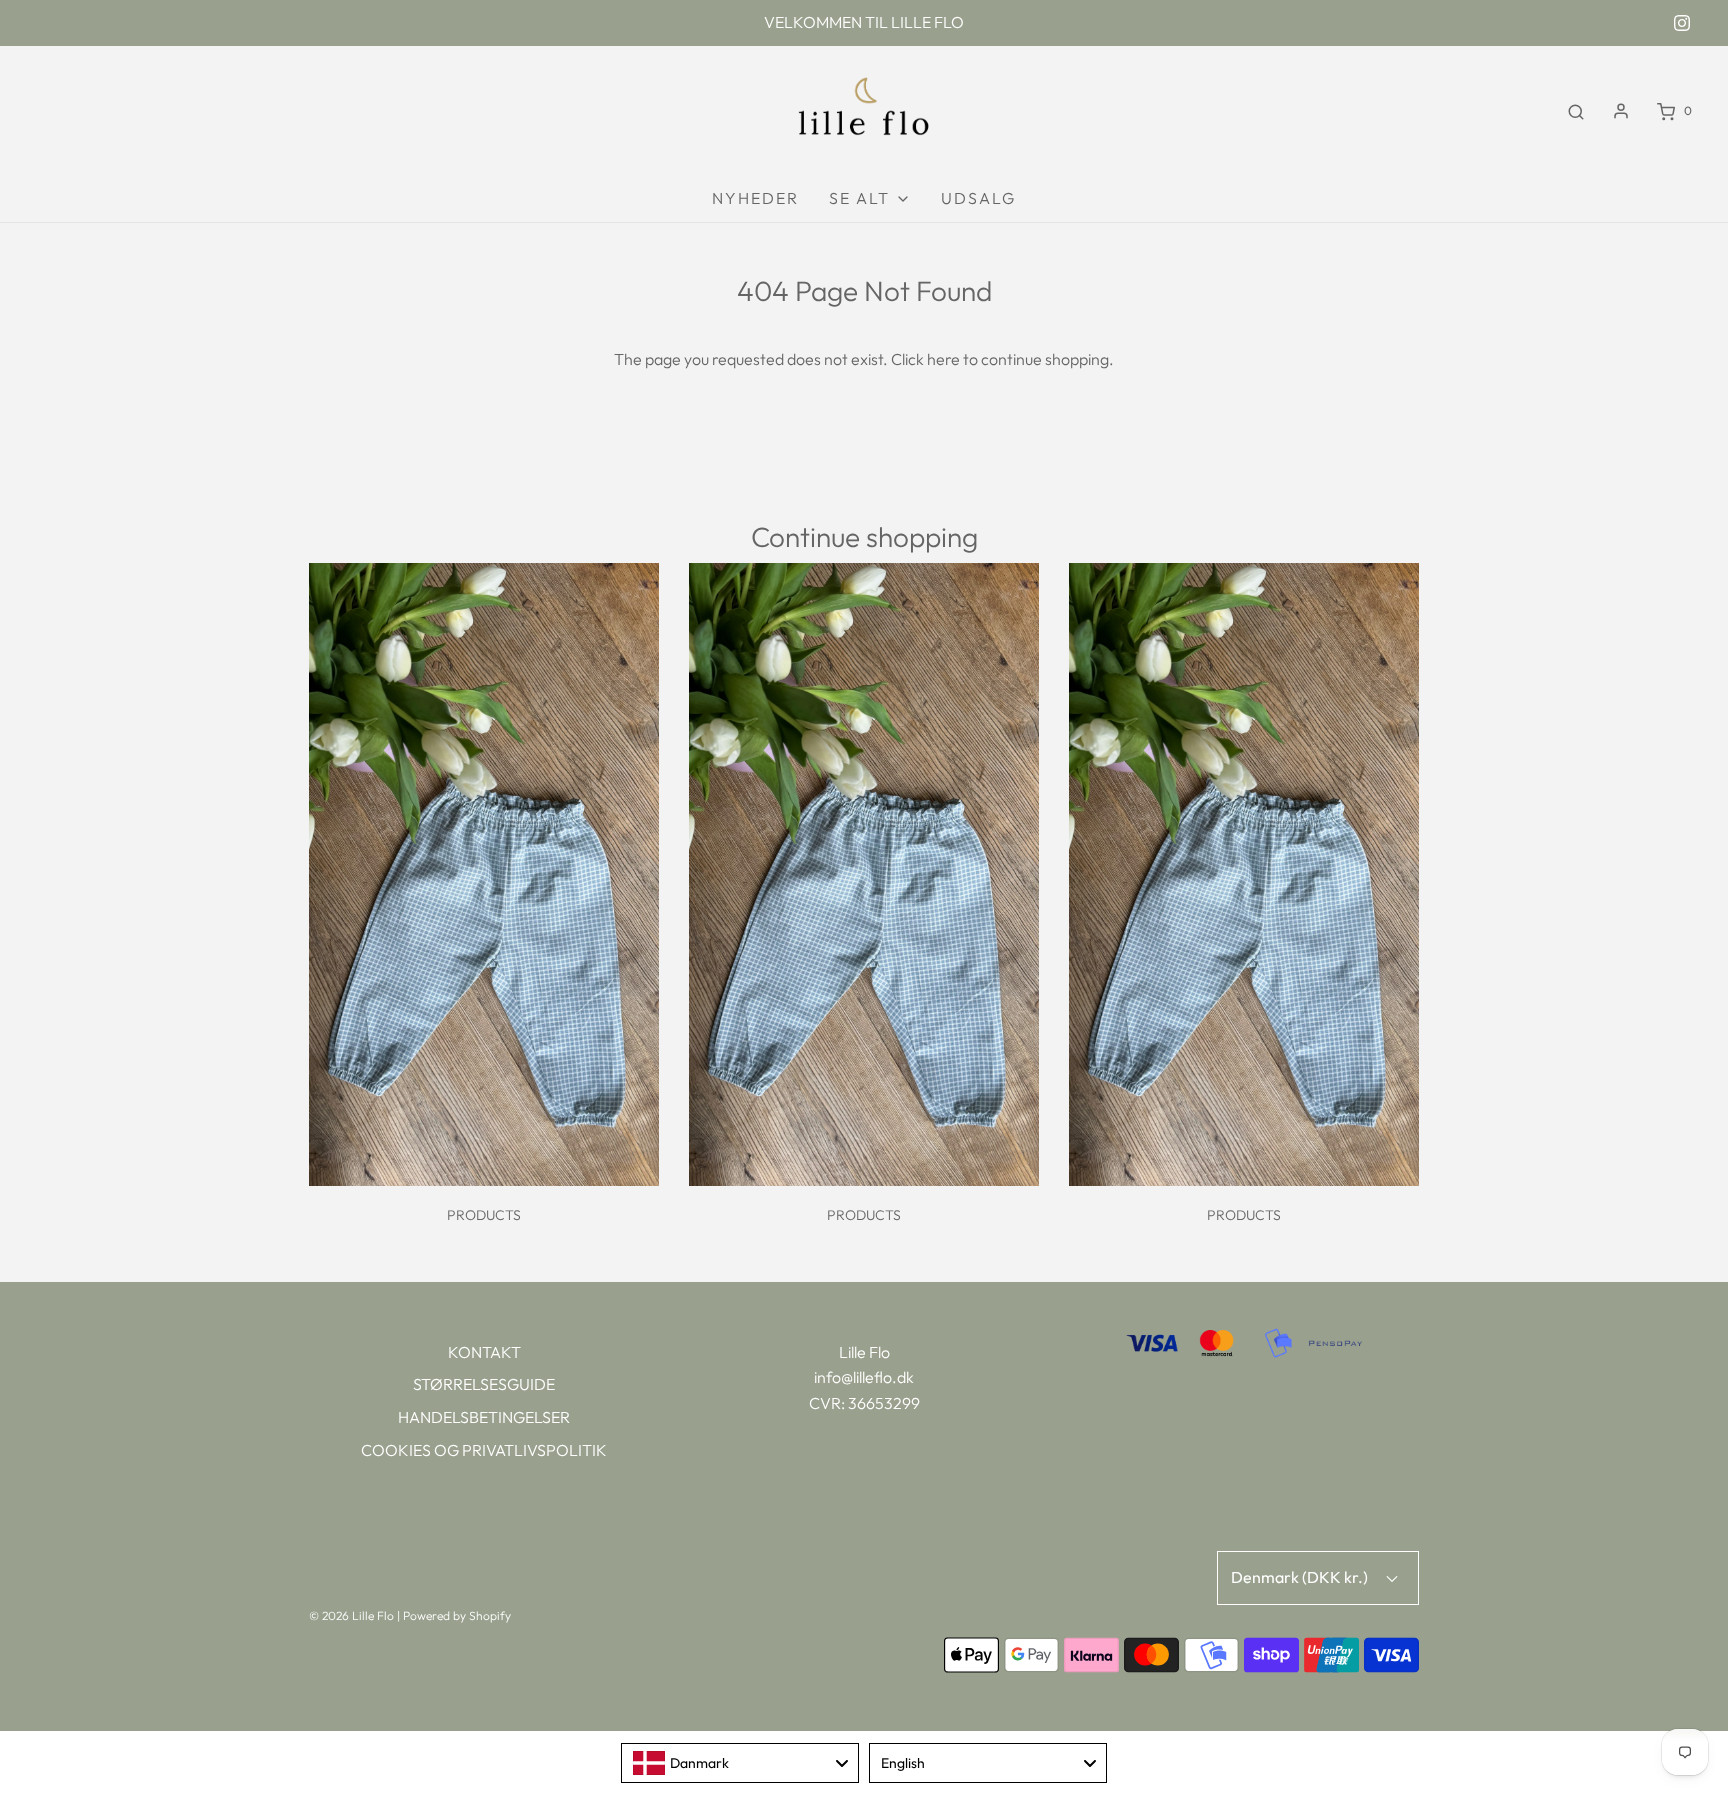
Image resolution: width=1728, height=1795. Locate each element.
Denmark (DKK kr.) (1301, 1577)
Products (484, 1215)
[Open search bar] (1576, 111)
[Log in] (1621, 111)
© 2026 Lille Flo (351, 1615)
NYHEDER (755, 198)
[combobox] (740, 1763)
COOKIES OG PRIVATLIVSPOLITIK (484, 1450)
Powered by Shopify (457, 1615)
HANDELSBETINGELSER (484, 1417)
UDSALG (978, 198)
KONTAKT (484, 1352)
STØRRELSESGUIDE (484, 1384)
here (943, 359)
